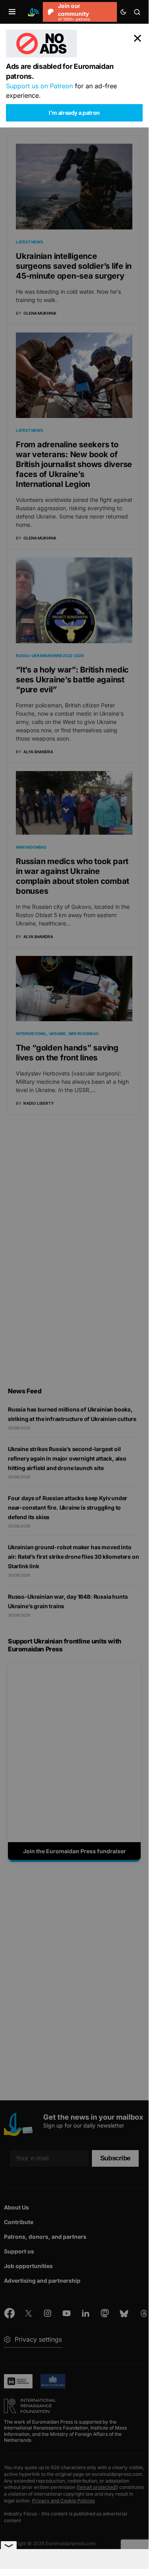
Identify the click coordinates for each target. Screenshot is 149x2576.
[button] (12, 12)
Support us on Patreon (39, 86)
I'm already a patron (74, 113)
